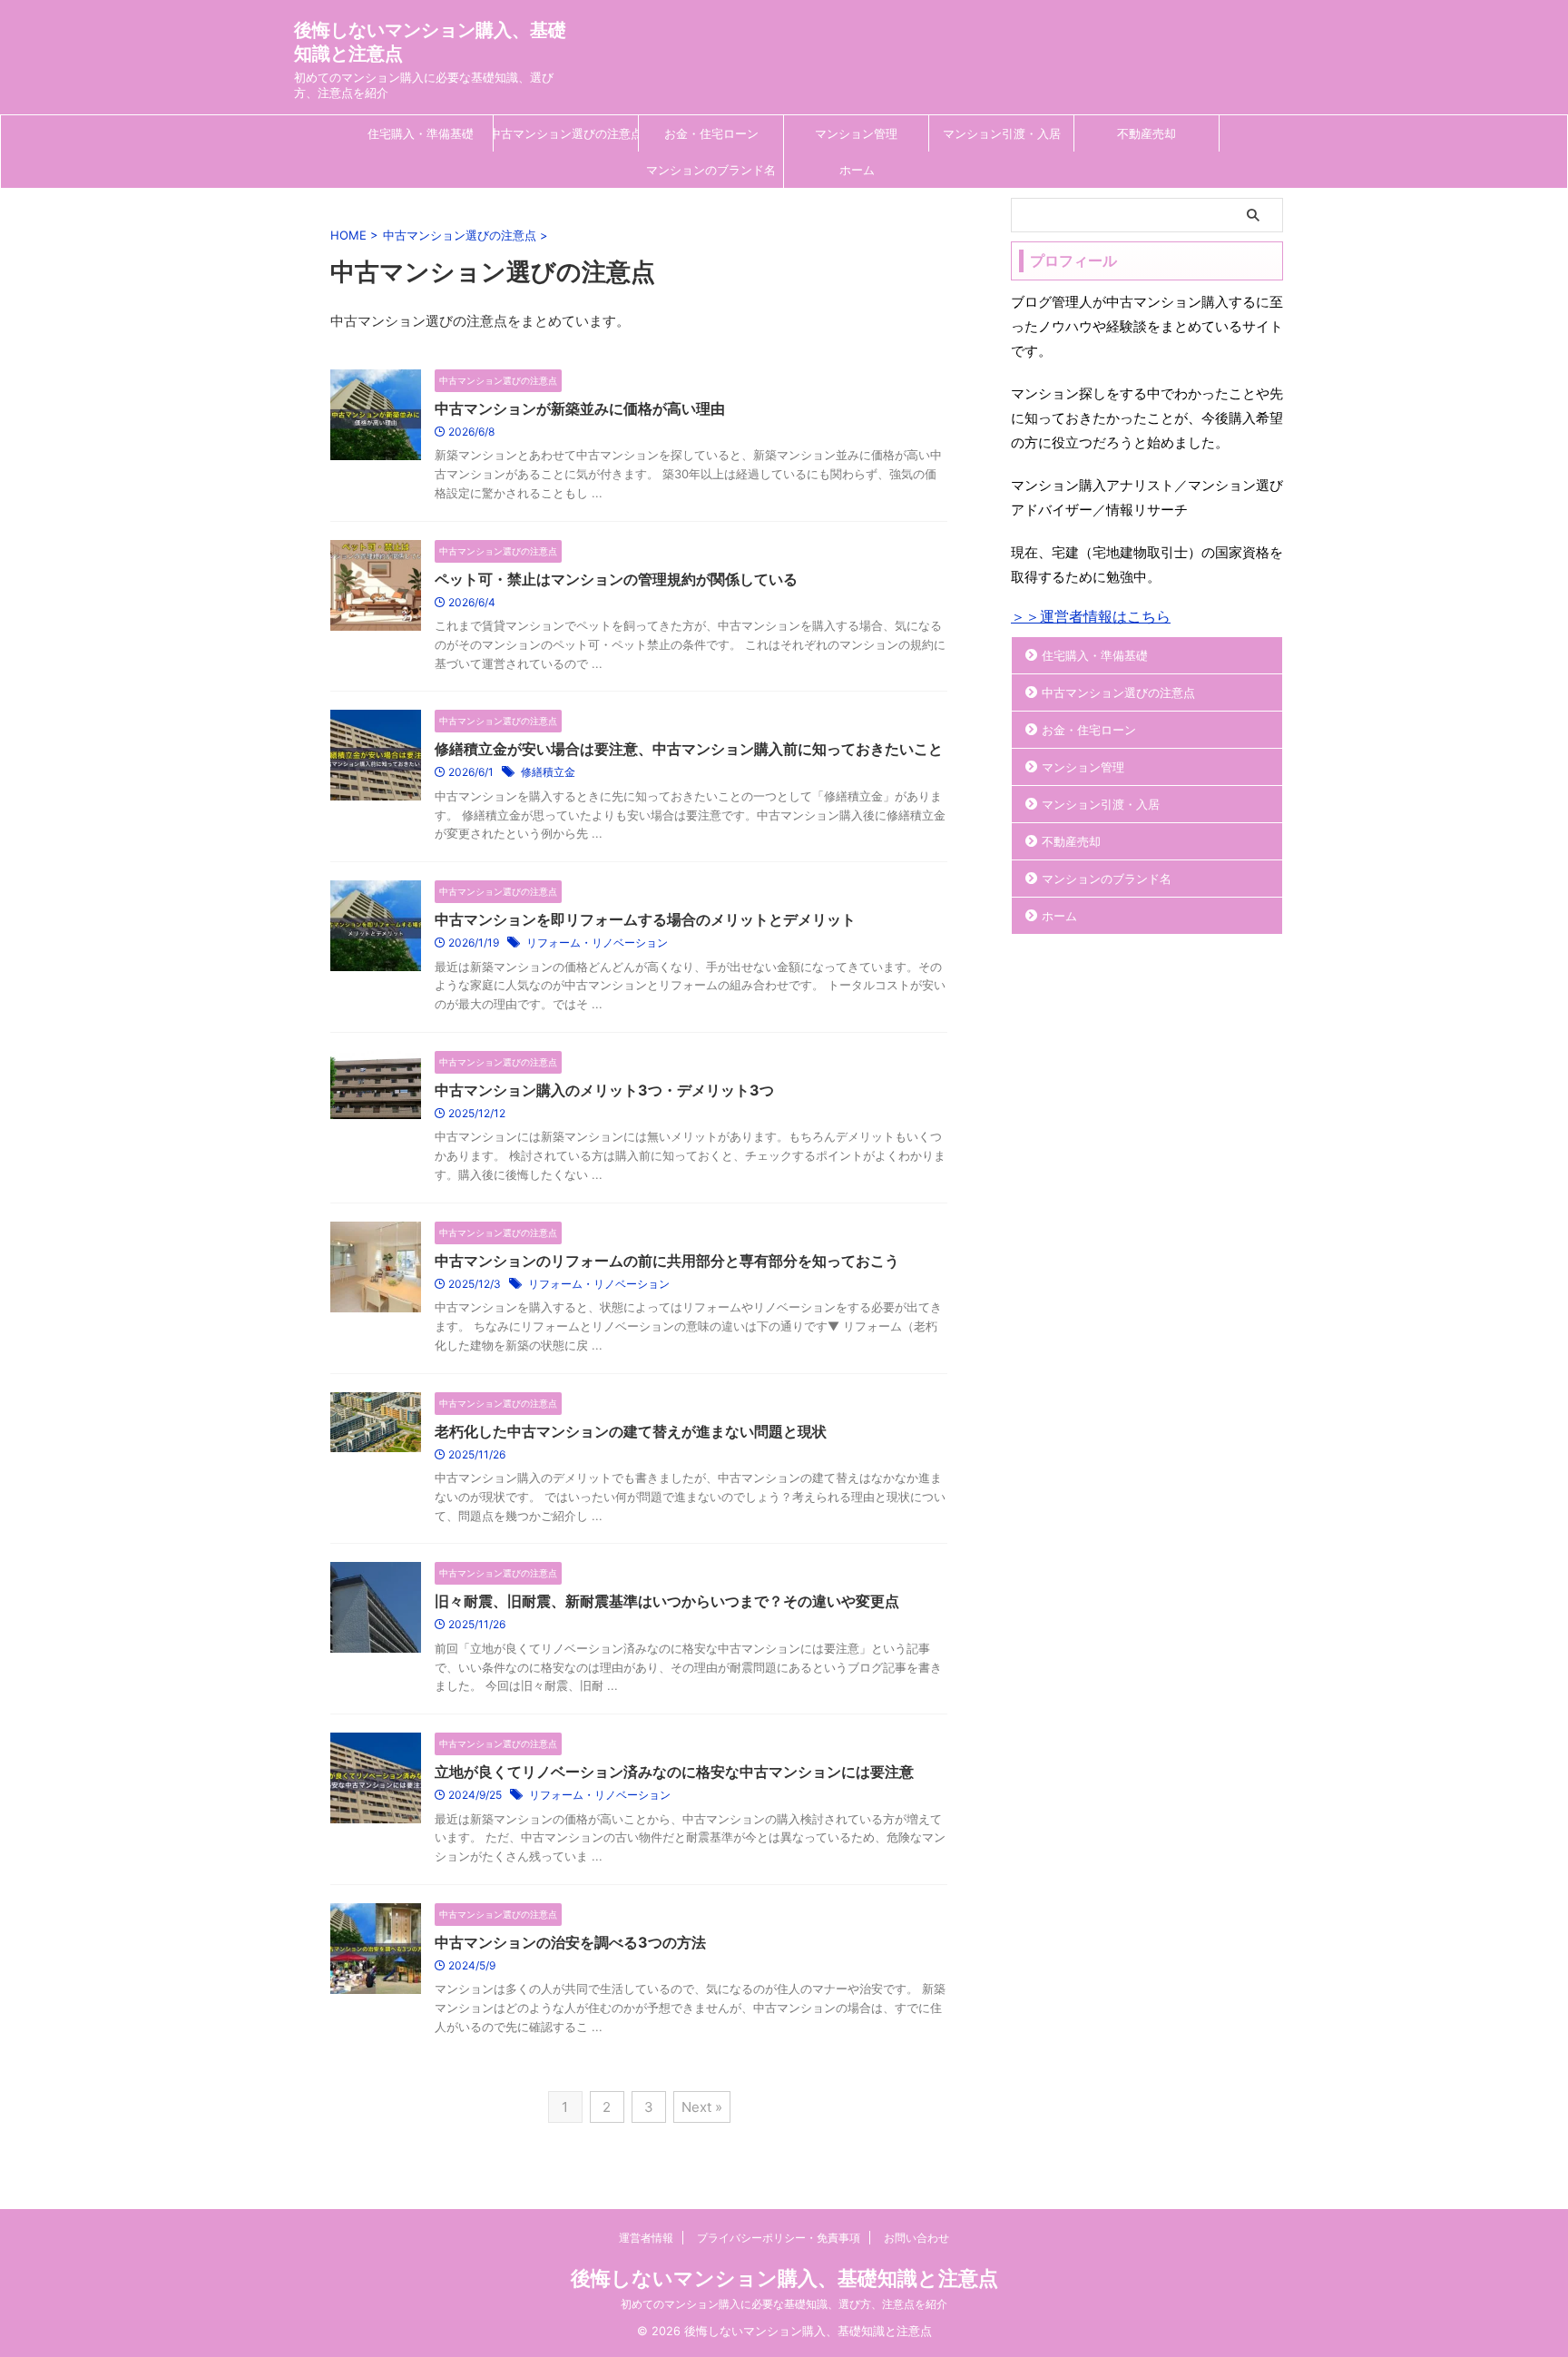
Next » (702, 2107)
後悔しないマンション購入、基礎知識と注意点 (784, 2278)
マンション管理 (856, 133)
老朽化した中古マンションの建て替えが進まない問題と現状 (631, 1431)
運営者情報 (646, 2238)
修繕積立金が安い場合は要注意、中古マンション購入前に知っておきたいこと (689, 749)
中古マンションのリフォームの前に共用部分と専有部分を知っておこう (667, 1261)
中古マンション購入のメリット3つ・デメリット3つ (604, 1090)
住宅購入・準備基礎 (421, 133)
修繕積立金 (548, 772)
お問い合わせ (916, 2238)
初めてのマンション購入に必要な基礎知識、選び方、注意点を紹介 (784, 2304)
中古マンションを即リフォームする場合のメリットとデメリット (645, 919)
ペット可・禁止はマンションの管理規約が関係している (616, 579)
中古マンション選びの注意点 (566, 133)
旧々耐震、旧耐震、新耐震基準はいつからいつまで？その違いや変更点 (667, 1601)
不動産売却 (1147, 133)
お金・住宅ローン (711, 133)
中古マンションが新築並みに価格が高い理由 (580, 408)
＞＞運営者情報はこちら (1091, 616)
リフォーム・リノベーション (597, 943)
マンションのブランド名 (711, 170)
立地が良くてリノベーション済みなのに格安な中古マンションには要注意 (674, 1772)
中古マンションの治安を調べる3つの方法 (570, 1942)
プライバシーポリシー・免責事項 (779, 2238)
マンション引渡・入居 (1002, 133)
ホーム (857, 170)
